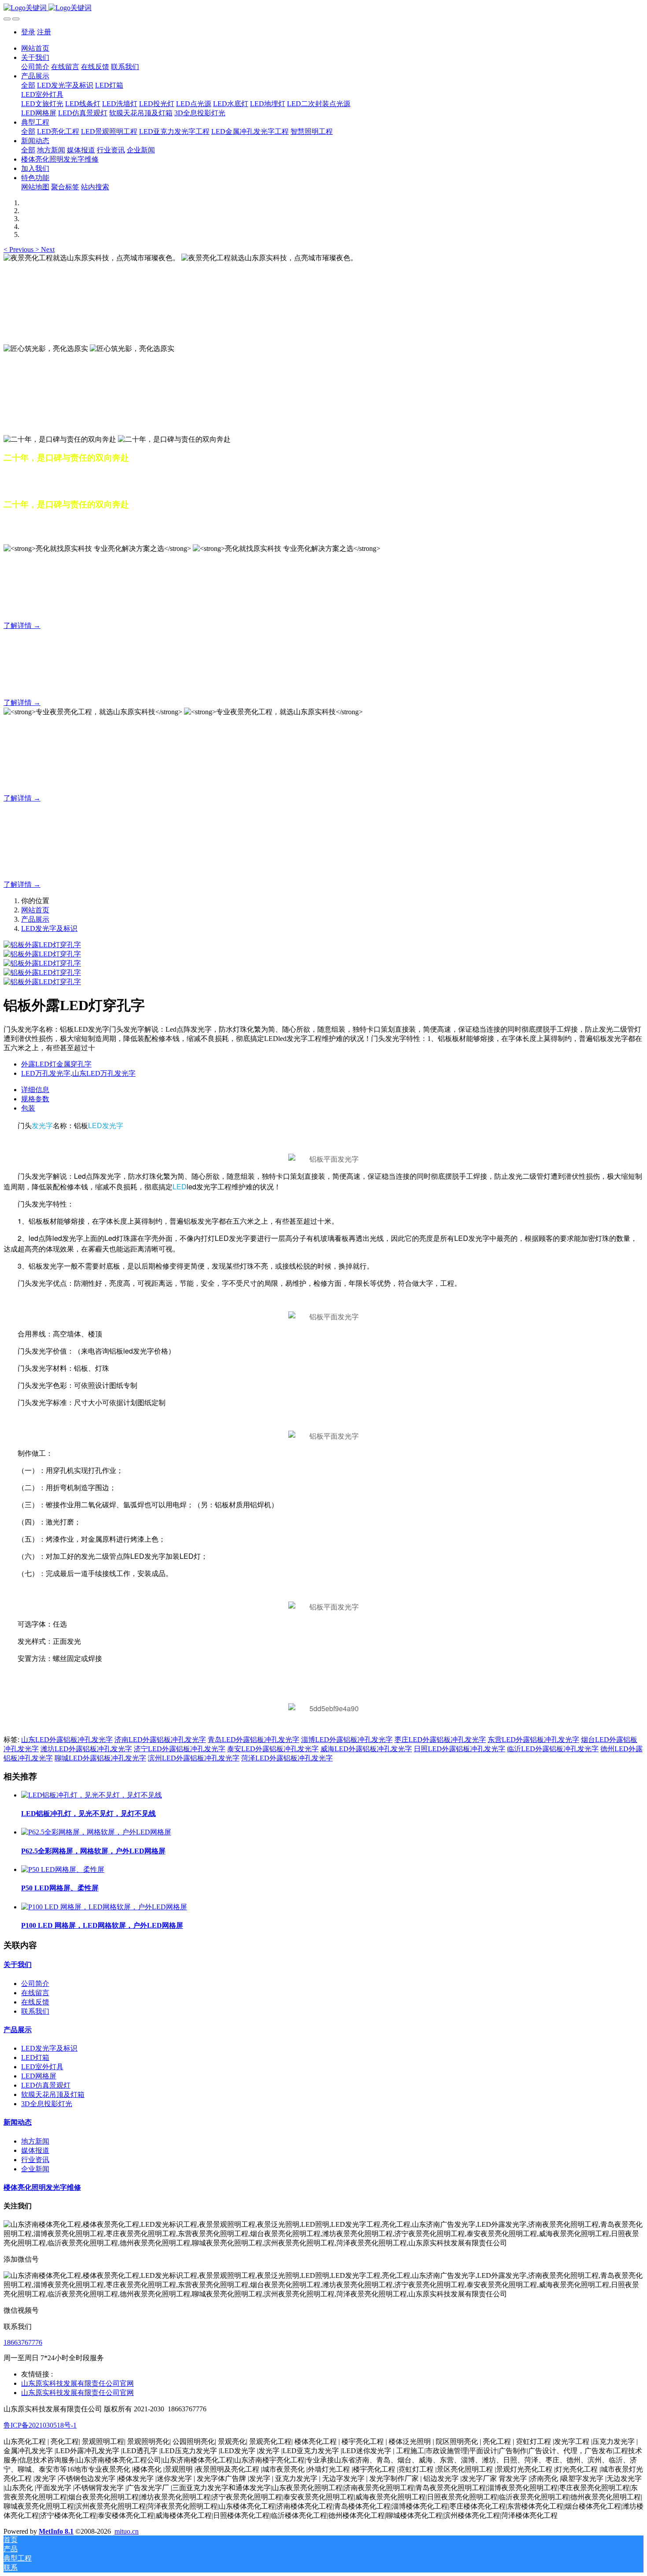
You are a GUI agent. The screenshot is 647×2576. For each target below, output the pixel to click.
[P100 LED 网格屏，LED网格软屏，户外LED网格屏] (104, 1907)
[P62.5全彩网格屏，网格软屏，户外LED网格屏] (96, 1832)
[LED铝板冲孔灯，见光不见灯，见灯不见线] (92, 1795)
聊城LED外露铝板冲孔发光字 (100, 1758)
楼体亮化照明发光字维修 (42, 2187)
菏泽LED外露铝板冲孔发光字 (287, 1758)
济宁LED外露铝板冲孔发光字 (180, 1749)
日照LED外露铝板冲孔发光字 (460, 1749)
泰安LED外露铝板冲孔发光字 (273, 1749)
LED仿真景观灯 (46, 2085)
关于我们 (18, 1965)
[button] (19, 249)
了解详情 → (22, 626)
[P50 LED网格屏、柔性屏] (63, 1869)
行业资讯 (35, 2160)
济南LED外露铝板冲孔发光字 (160, 1740)
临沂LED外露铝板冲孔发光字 (553, 1749)
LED (95, 1125)
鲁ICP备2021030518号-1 (40, 2425)
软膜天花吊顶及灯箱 (53, 2094)
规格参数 (35, 1099)
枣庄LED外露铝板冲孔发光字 (440, 1740)
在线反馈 (35, 2002)
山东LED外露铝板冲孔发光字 (67, 1740)
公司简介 (35, 1984)
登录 (28, 32)
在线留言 (35, 1993)
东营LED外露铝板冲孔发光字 (533, 1740)
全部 (28, 85)
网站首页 (35, 48)
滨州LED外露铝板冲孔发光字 (194, 1758)
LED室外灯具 (42, 2067)
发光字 (42, 1125)
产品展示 (35, 919)
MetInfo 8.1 (56, 2531)
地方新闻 (35, 2141)
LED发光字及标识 (49, 928)
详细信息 (35, 1090)
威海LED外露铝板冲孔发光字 (366, 1749)
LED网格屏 (39, 2076)
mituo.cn (127, 2531)
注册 (44, 32)
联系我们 (35, 2011)
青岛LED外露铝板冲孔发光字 (254, 1740)
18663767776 (23, 2342)
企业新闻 (35, 2169)
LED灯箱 (35, 2057)
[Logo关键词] (323, 8)
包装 (28, 1108)
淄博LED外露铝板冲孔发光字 (347, 1740)
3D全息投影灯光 (47, 2104)
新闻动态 (18, 2122)
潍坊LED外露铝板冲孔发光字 (86, 1749)
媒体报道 (35, 2150)
